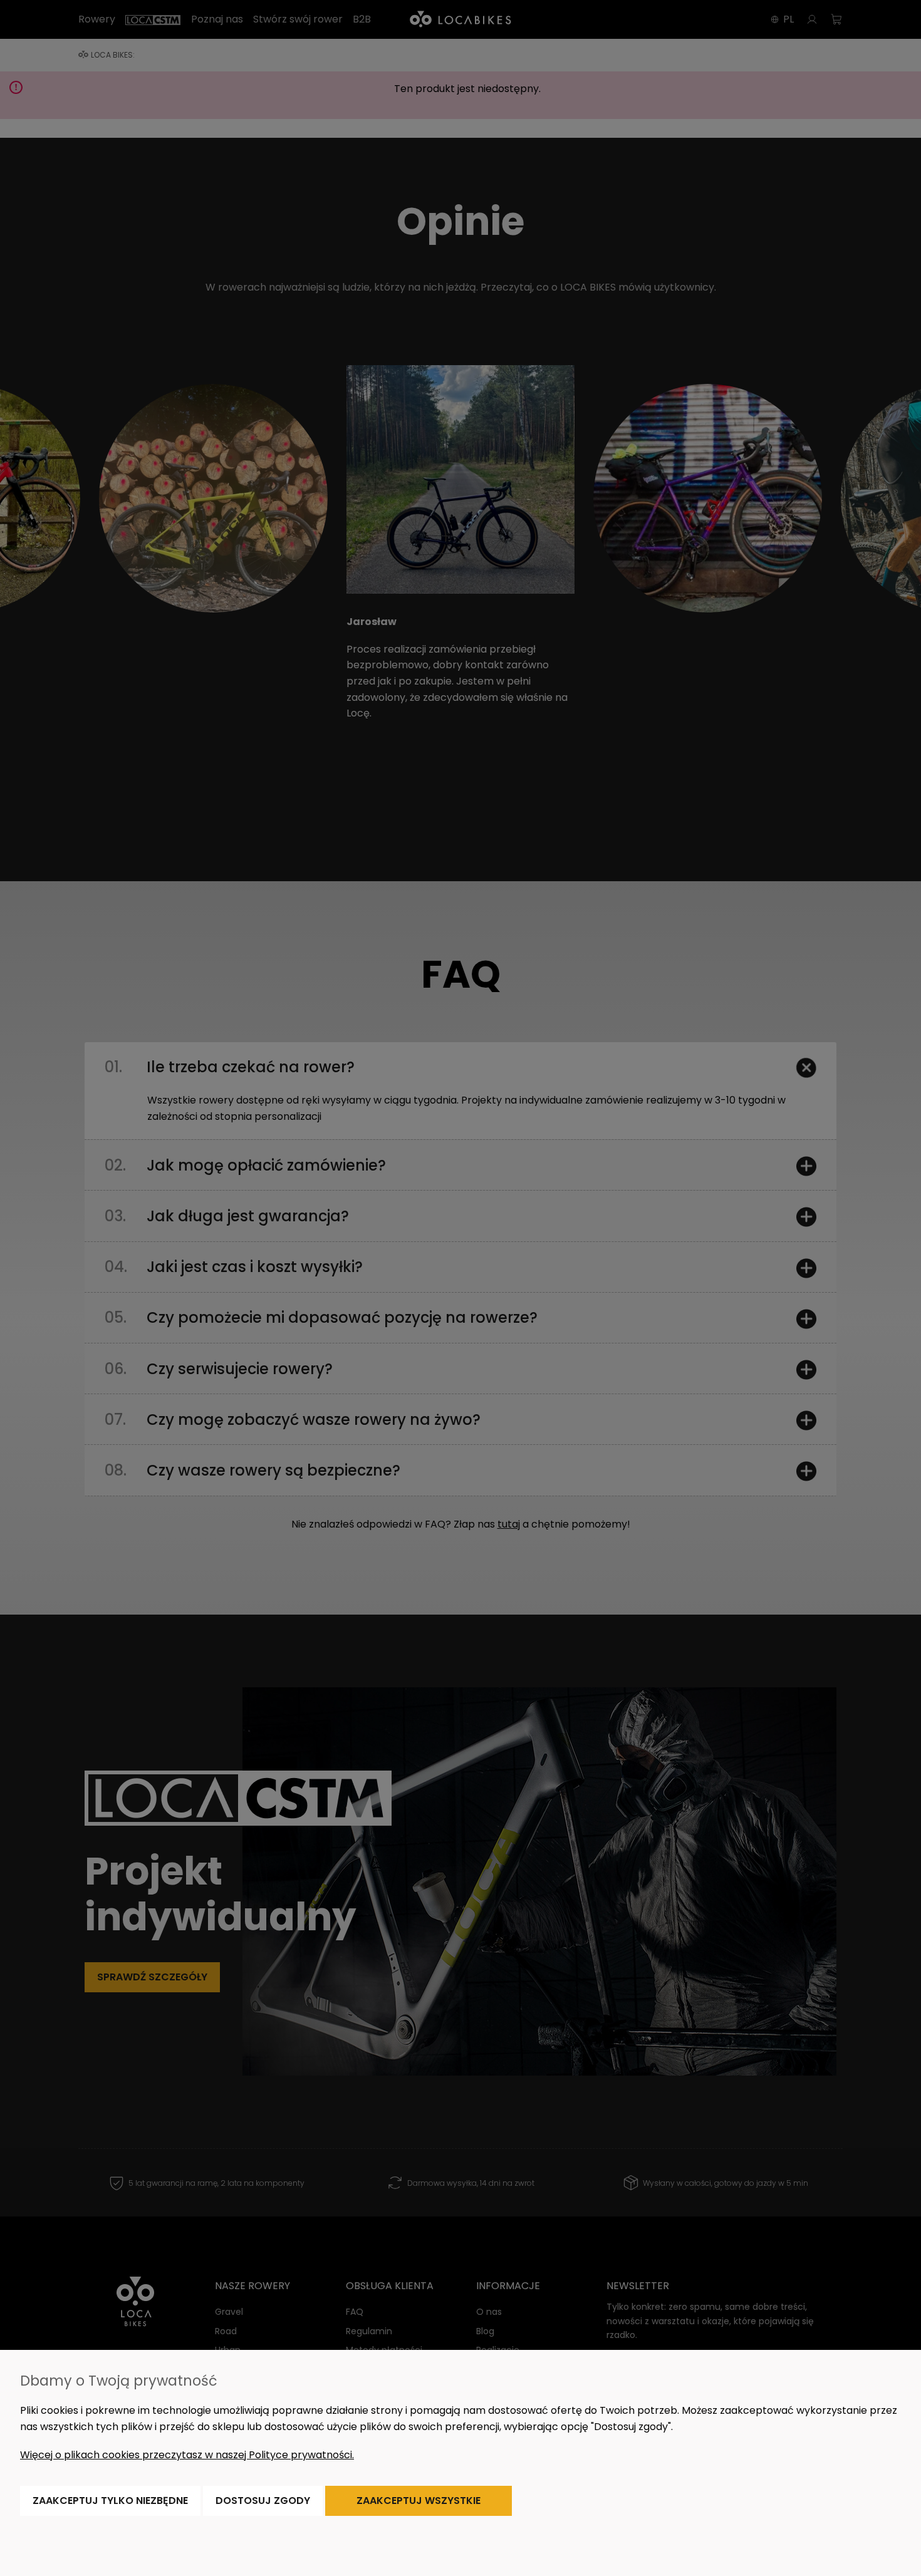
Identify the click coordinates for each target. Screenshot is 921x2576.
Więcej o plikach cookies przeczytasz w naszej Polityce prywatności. (187, 2455)
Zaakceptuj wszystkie (419, 2501)
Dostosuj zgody (263, 2501)
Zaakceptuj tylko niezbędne (110, 2501)
